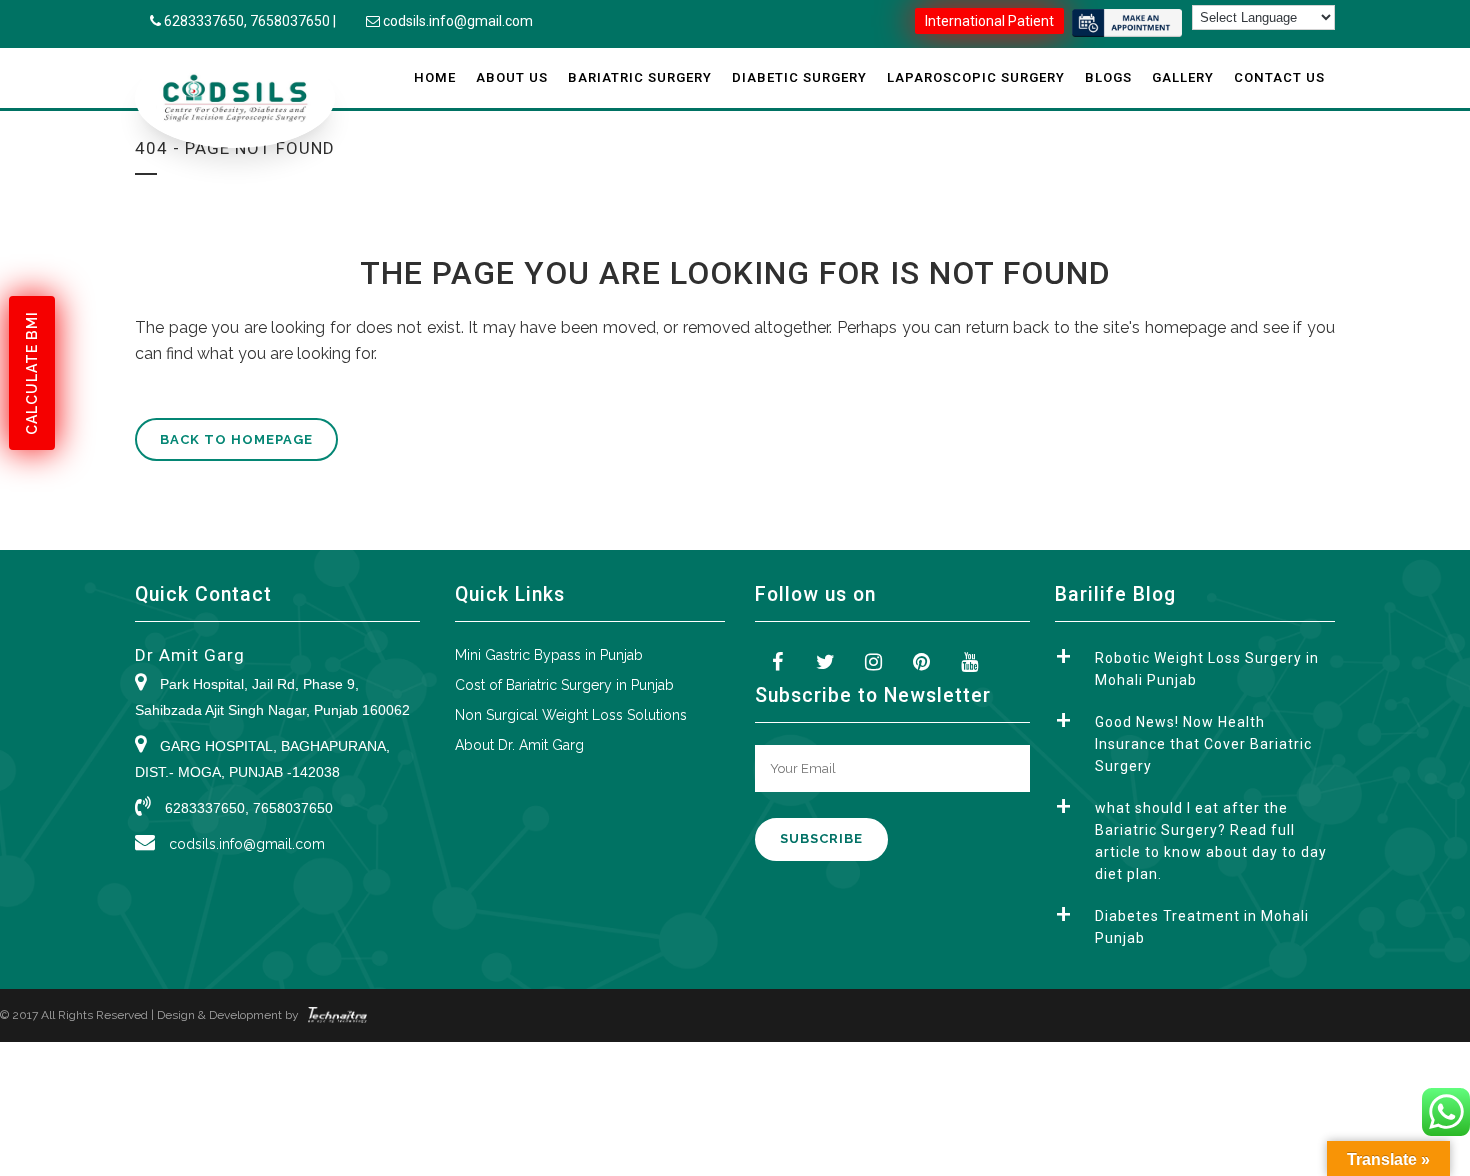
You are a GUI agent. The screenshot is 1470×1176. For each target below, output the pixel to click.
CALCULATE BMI (32, 373)
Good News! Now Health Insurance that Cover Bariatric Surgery (1203, 744)
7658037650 (290, 21)
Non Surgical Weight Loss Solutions (571, 715)
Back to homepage (236, 439)
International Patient (989, 21)
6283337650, (207, 21)
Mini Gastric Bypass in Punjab (549, 655)
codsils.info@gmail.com (458, 21)
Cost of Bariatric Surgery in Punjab (564, 685)
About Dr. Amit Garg (519, 745)
